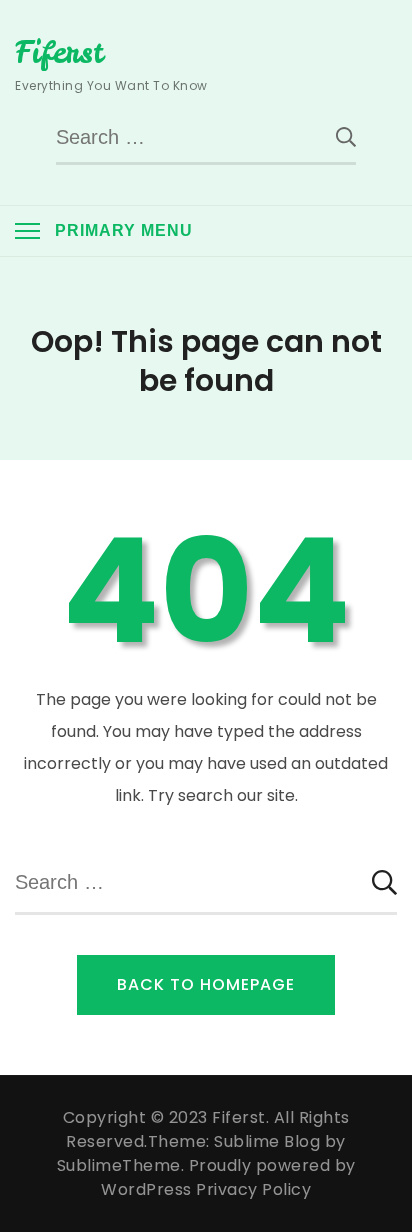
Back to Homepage (206, 984)
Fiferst (59, 52)
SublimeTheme (119, 1165)
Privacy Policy (253, 1189)
